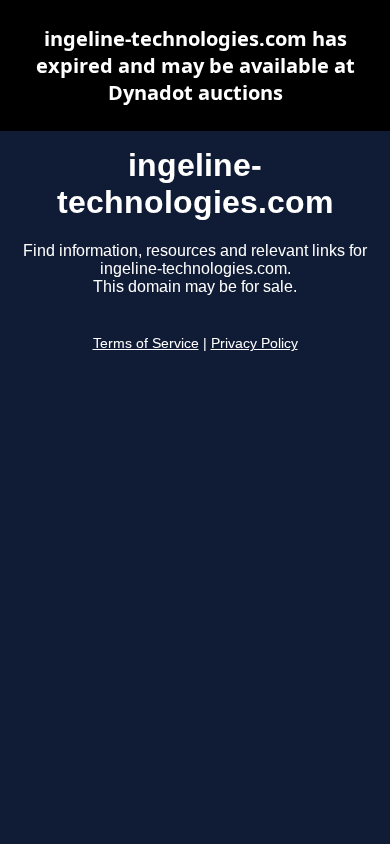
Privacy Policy (254, 343)
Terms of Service (146, 343)
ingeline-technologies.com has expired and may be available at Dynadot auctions (195, 65)
